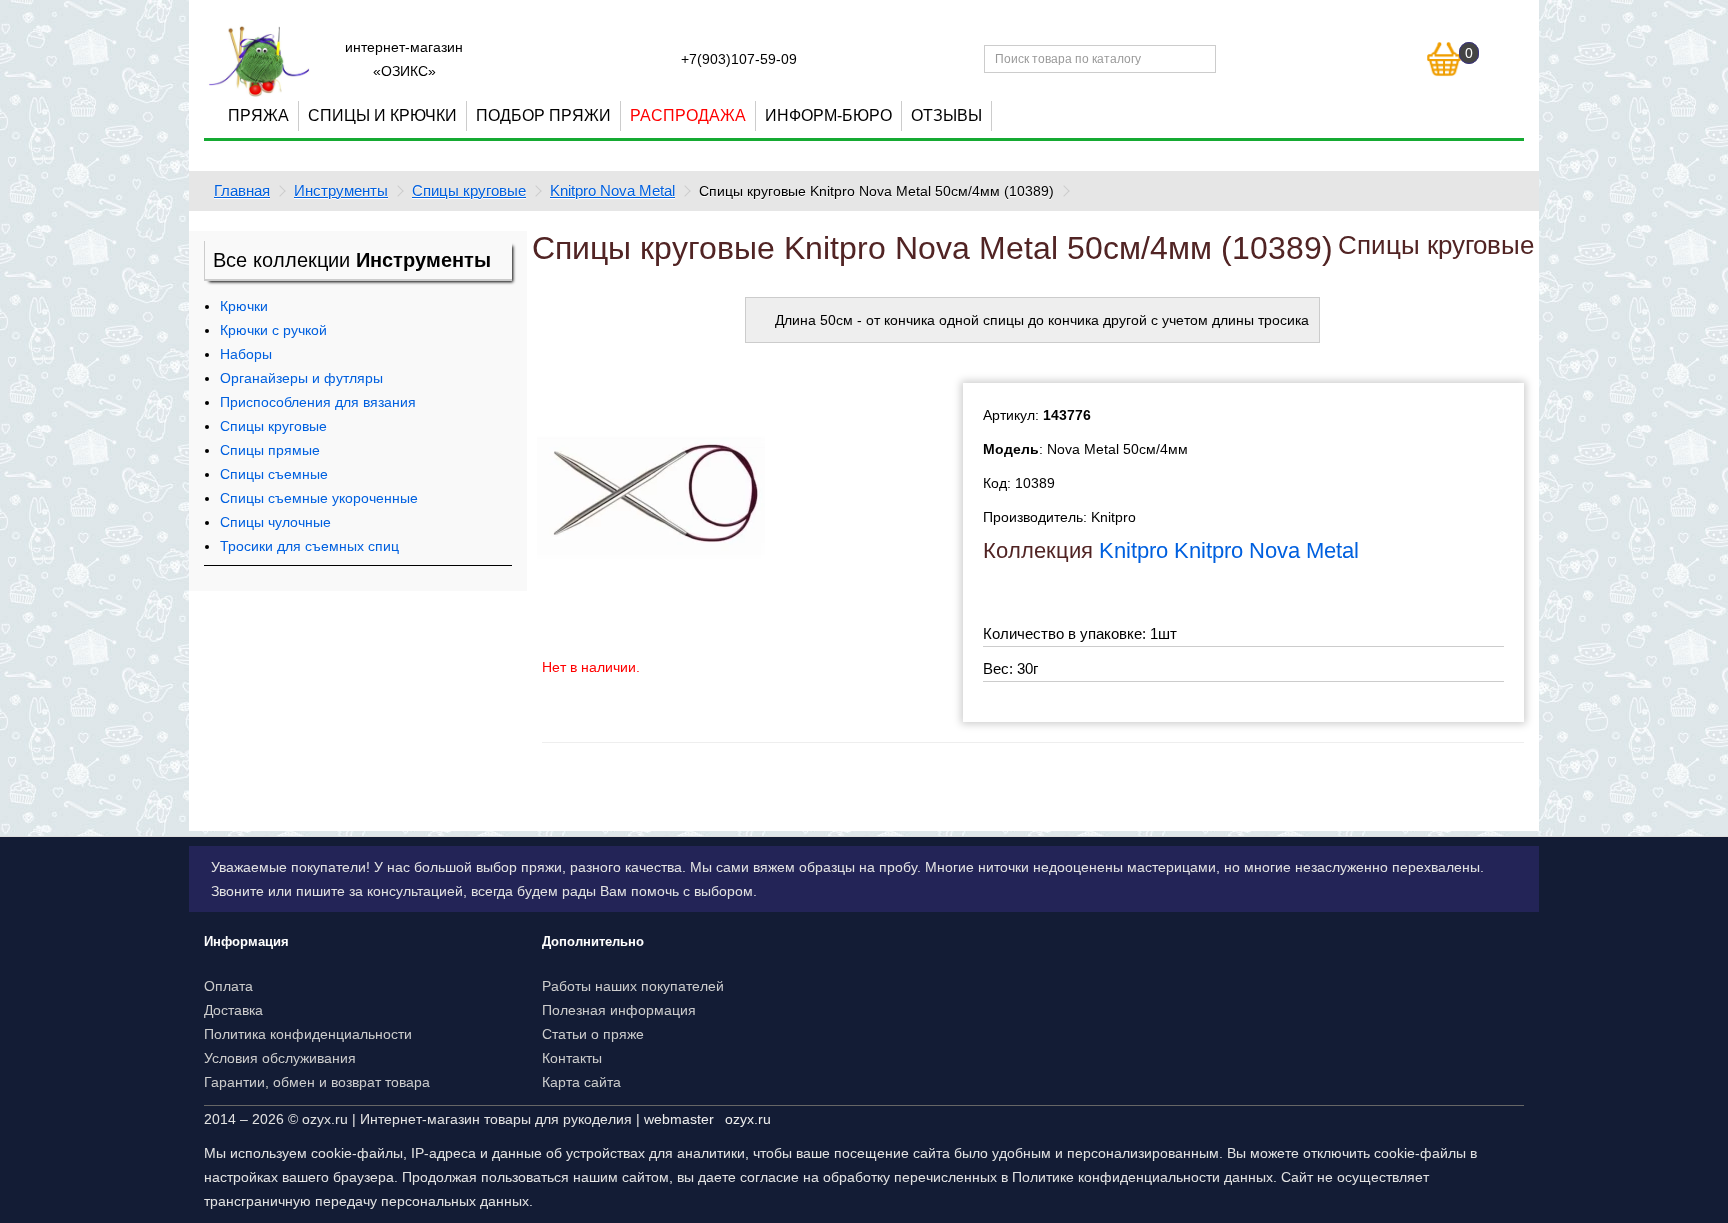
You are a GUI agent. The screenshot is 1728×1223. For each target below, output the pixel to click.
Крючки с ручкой (273, 330)
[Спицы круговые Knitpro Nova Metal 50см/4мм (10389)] (651, 496)
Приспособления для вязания (318, 402)
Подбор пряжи (543, 115)
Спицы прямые (270, 450)
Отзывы (946, 115)
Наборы (246, 354)
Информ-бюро (828, 115)
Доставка (233, 1010)
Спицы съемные (274, 474)
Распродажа (688, 115)
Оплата (228, 986)
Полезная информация (619, 1010)
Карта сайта (581, 1082)
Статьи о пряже (593, 1034)
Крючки (244, 306)
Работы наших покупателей (633, 986)
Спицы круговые (469, 190)
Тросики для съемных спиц (309, 546)
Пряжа (258, 115)
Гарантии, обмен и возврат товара (317, 1082)
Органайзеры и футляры (301, 378)
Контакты (572, 1058)
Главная (242, 190)
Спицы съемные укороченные (319, 498)
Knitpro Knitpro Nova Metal (1229, 550)
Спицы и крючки (382, 115)
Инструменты (341, 190)
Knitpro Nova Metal (612, 190)
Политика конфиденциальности (308, 1034)
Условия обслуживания (280, 1058)
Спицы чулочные (275, 522)
